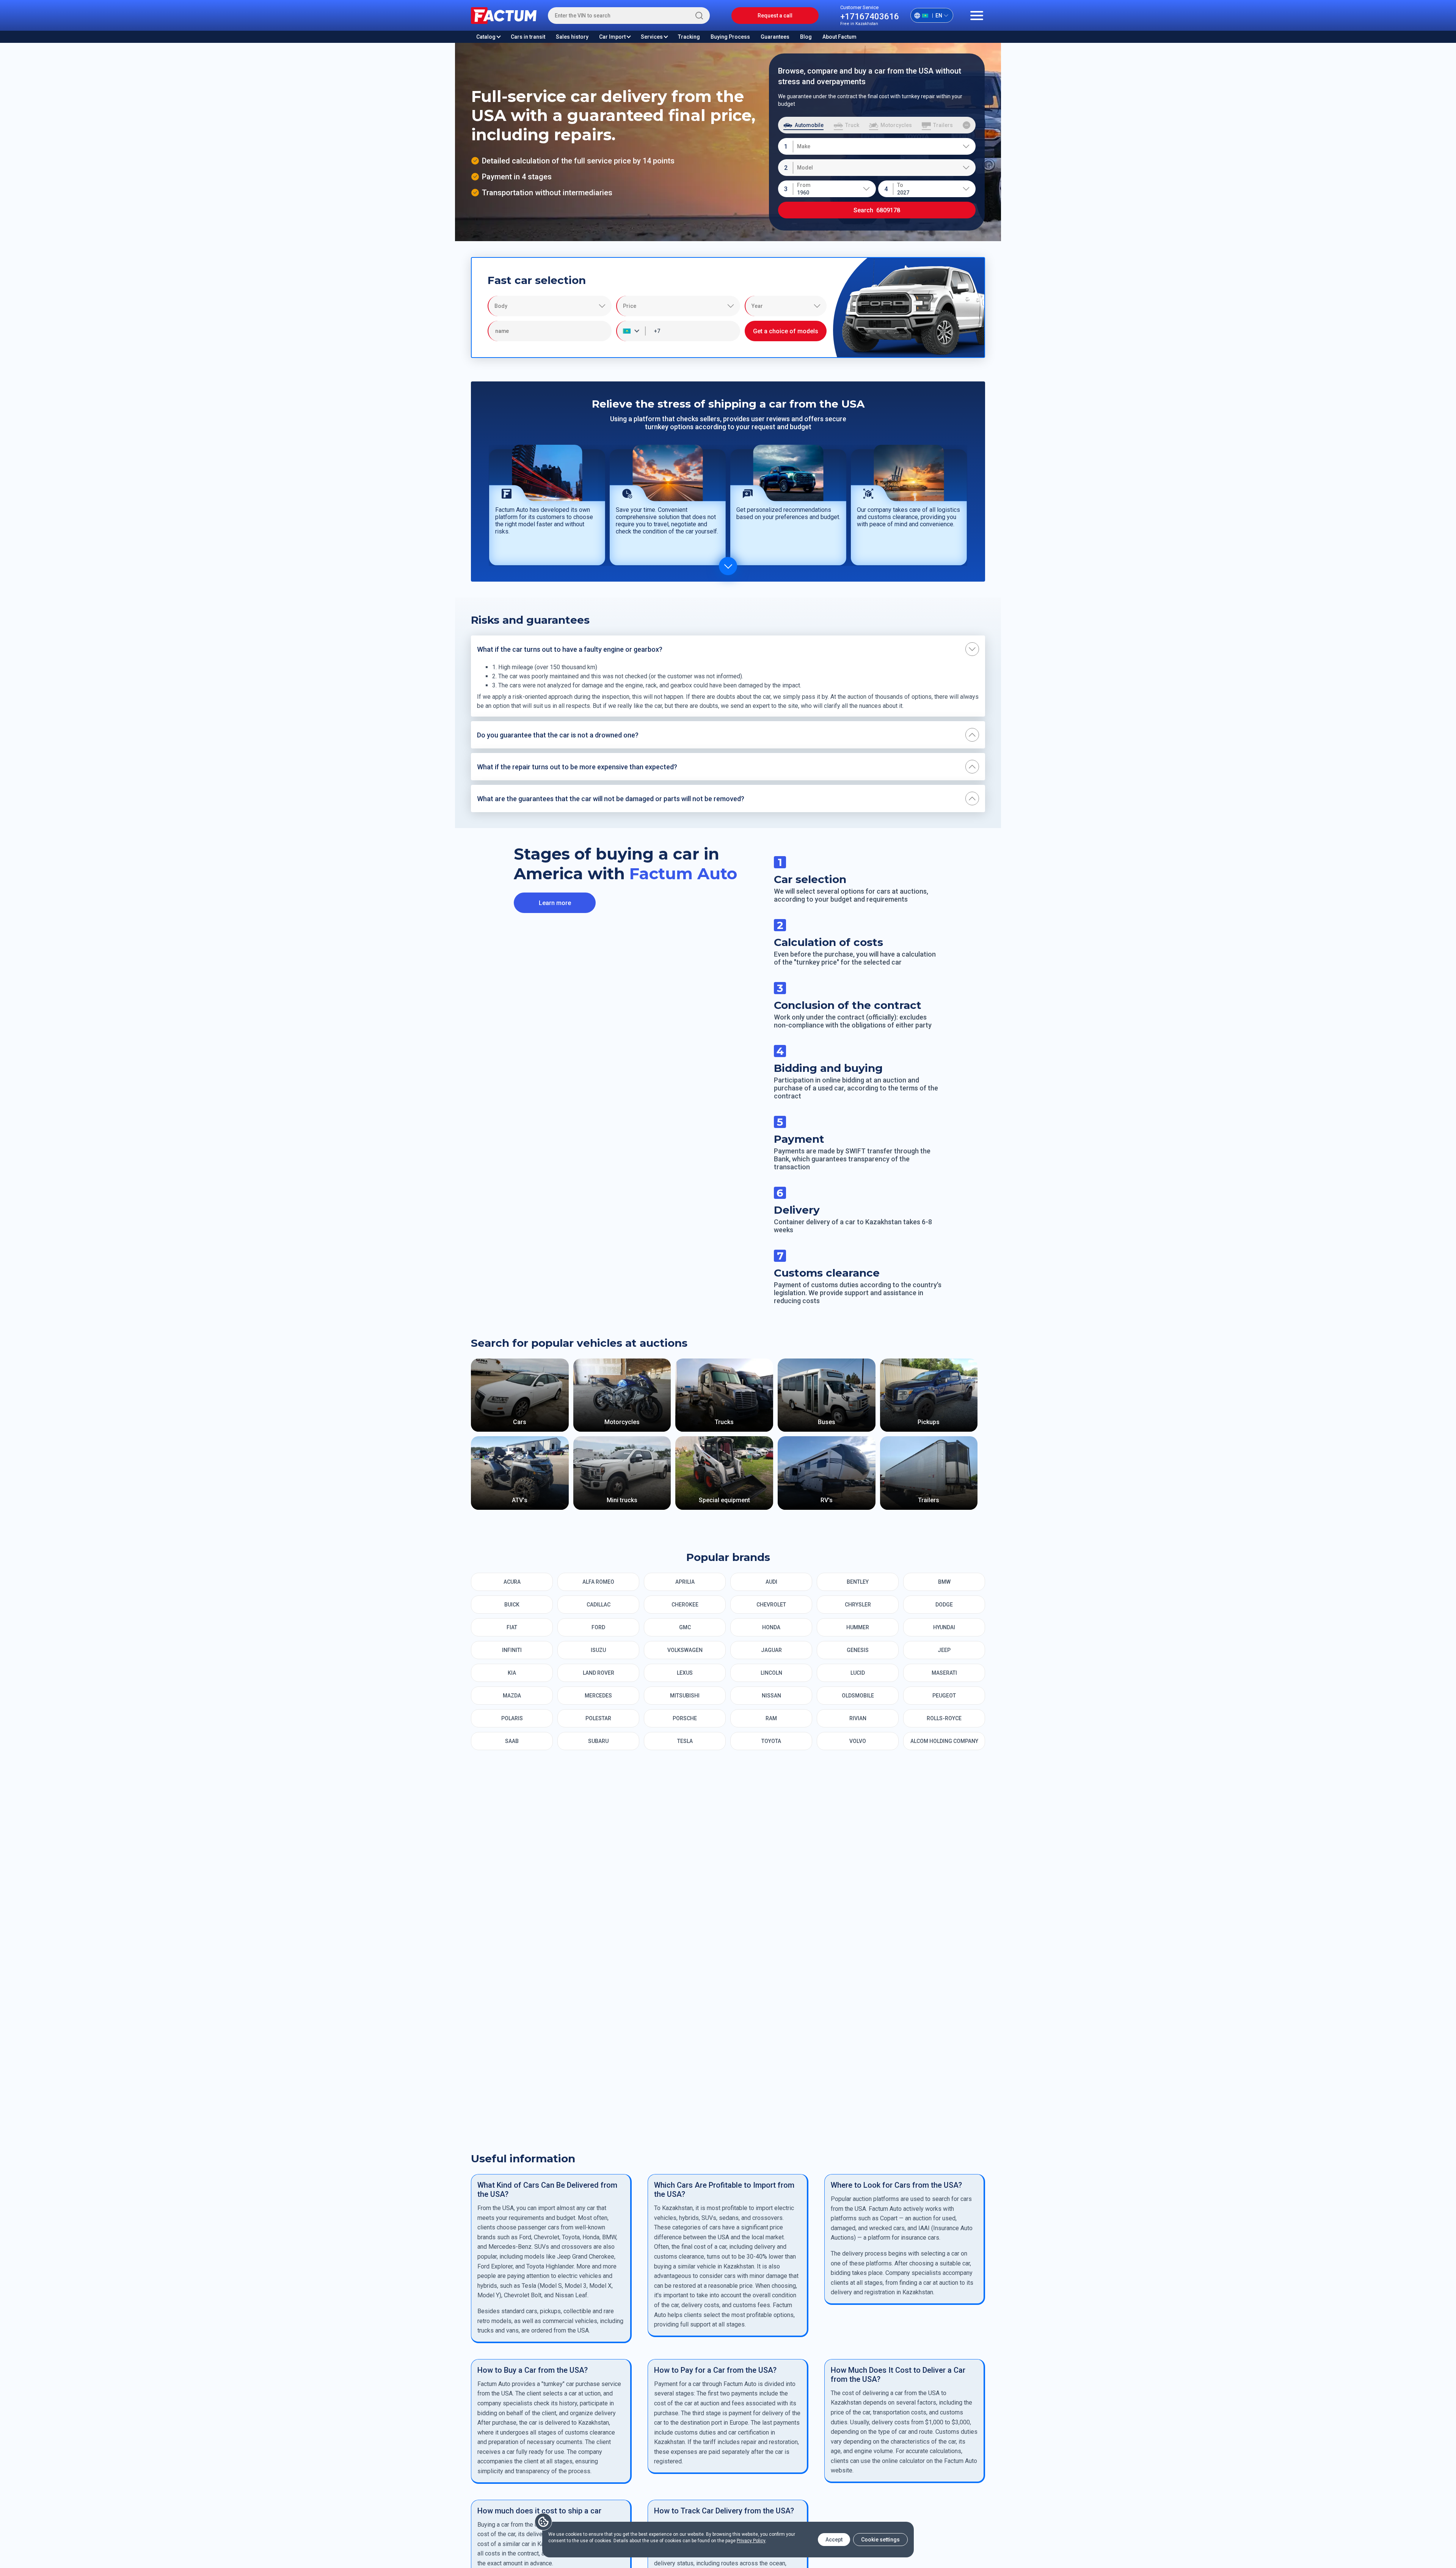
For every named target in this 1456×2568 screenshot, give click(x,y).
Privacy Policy (751, 2541)
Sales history (572, 37)
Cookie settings (880, 2540)
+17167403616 (870, 16)
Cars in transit (528, 37)
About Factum (839, 37)
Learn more (555, 903)
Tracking (689, 37)
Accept (834, 2540)
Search (877, 210)
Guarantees (775, 37)
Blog (806, 37)
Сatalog (806, 2219)
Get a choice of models (786, 331)
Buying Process (730, 37)
